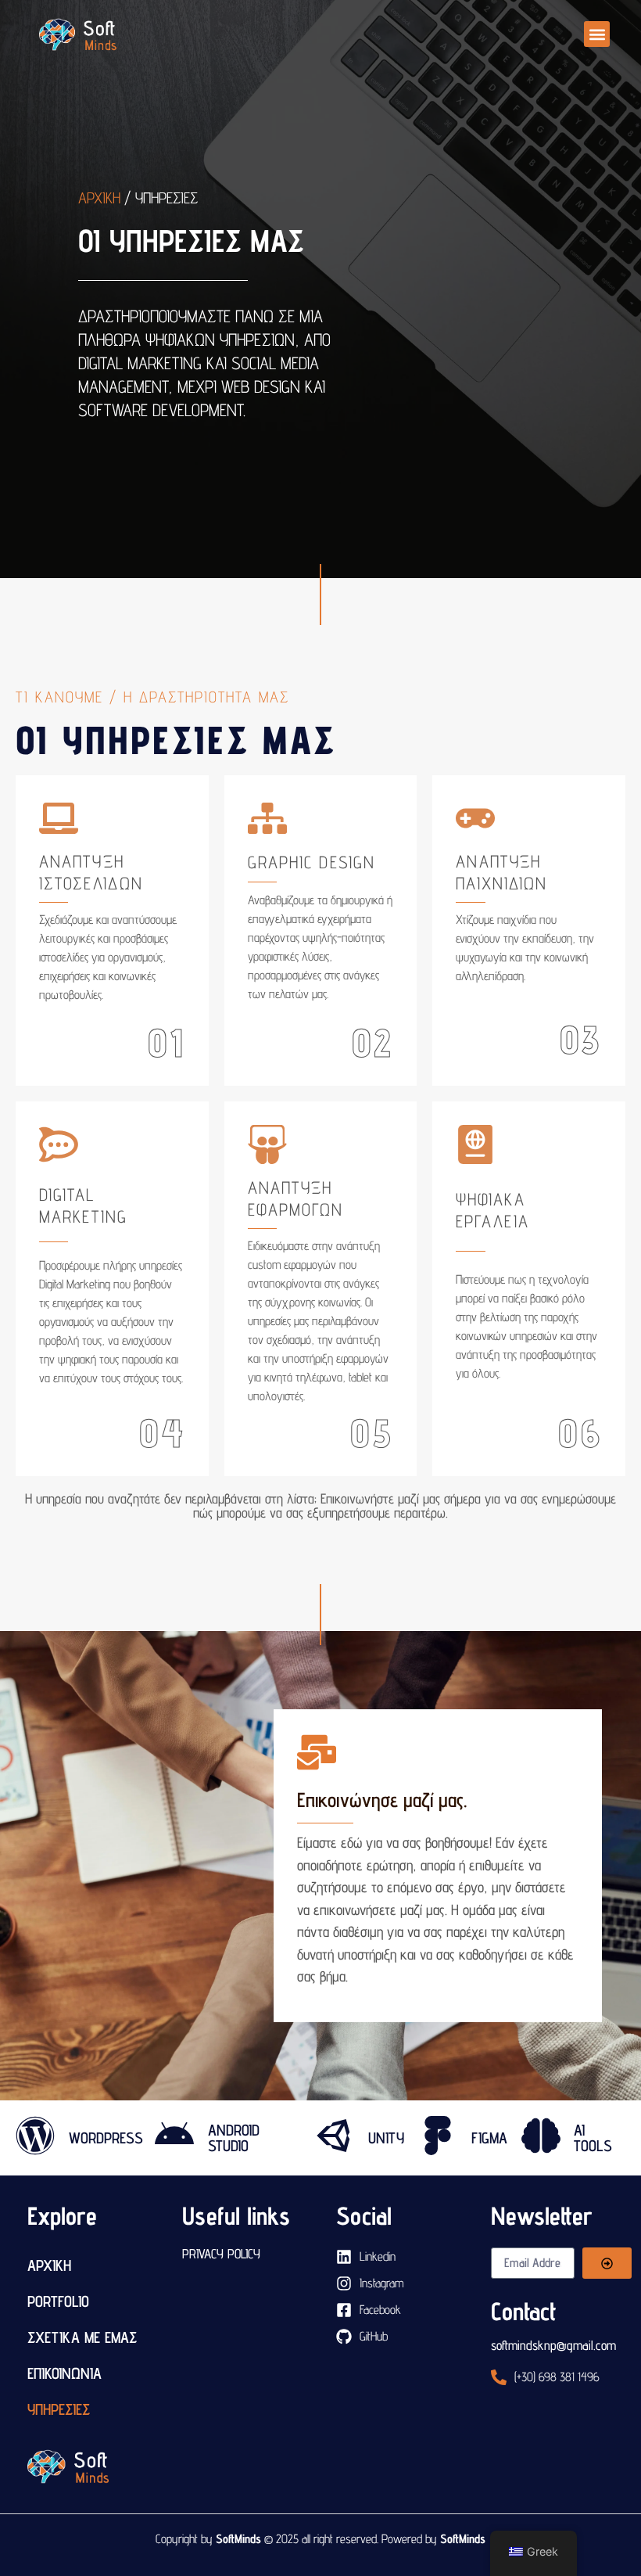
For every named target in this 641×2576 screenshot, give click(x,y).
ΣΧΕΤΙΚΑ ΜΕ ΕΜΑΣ (82, 2337)
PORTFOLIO (58, 2301)
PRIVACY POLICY (221, 2254)
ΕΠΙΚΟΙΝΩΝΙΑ (64, 2373)
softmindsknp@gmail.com (553, 2345)
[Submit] (607, 2263)
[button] (597, 34)
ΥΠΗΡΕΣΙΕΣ (59, 2409)
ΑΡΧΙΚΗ (49, 2265)
